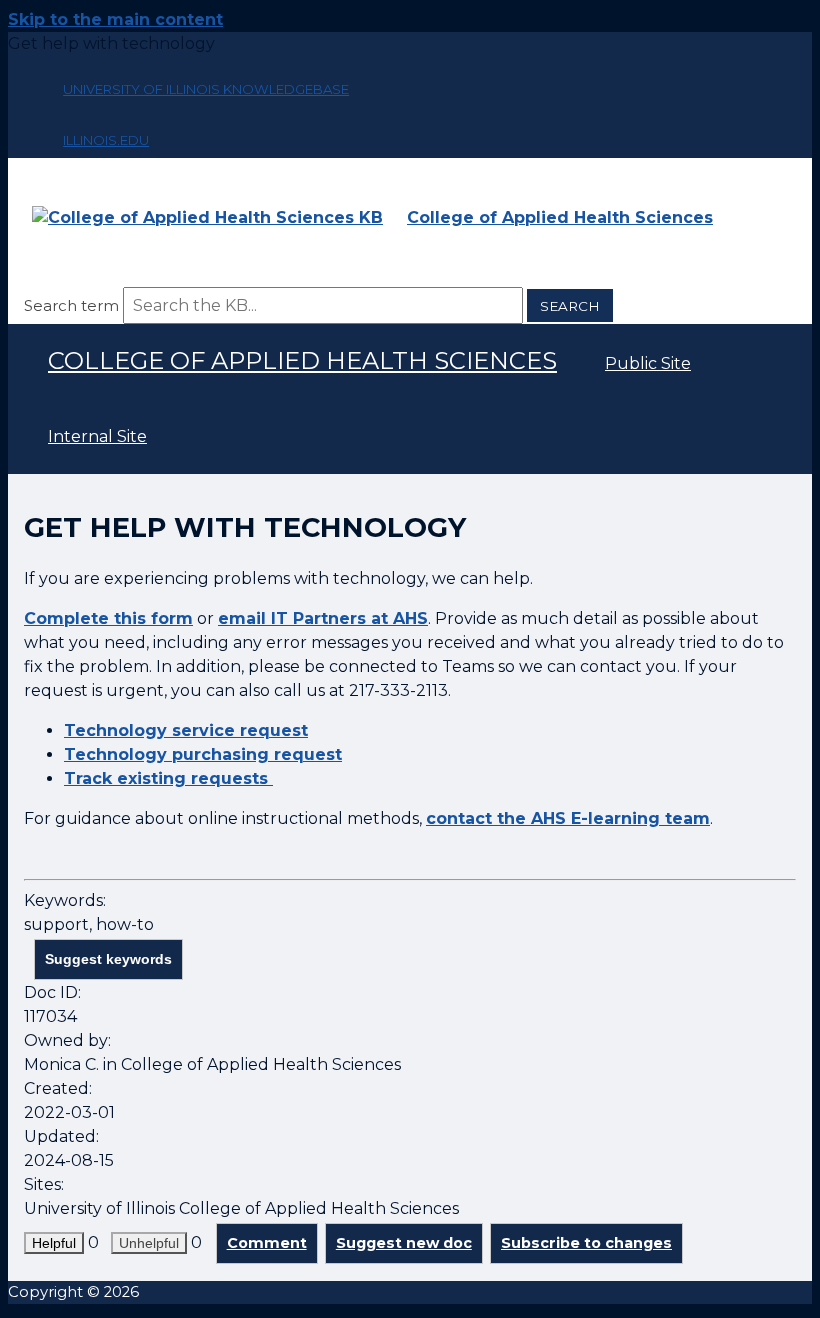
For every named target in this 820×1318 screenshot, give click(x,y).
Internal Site (97, 436)
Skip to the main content (115, 19)
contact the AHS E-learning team (568, 818)
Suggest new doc (404, 1243)
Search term (71, 305)
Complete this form (108, 618)
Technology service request (186, 730)
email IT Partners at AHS (323, 618)
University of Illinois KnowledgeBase (206, 89)
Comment (267, 1243)
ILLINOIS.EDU (106, 140)
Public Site (648, 363)
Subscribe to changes (586, 1243)
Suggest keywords (108, 959)
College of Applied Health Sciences (302, 360)
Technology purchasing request (203, 754)
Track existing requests (168, 778)
